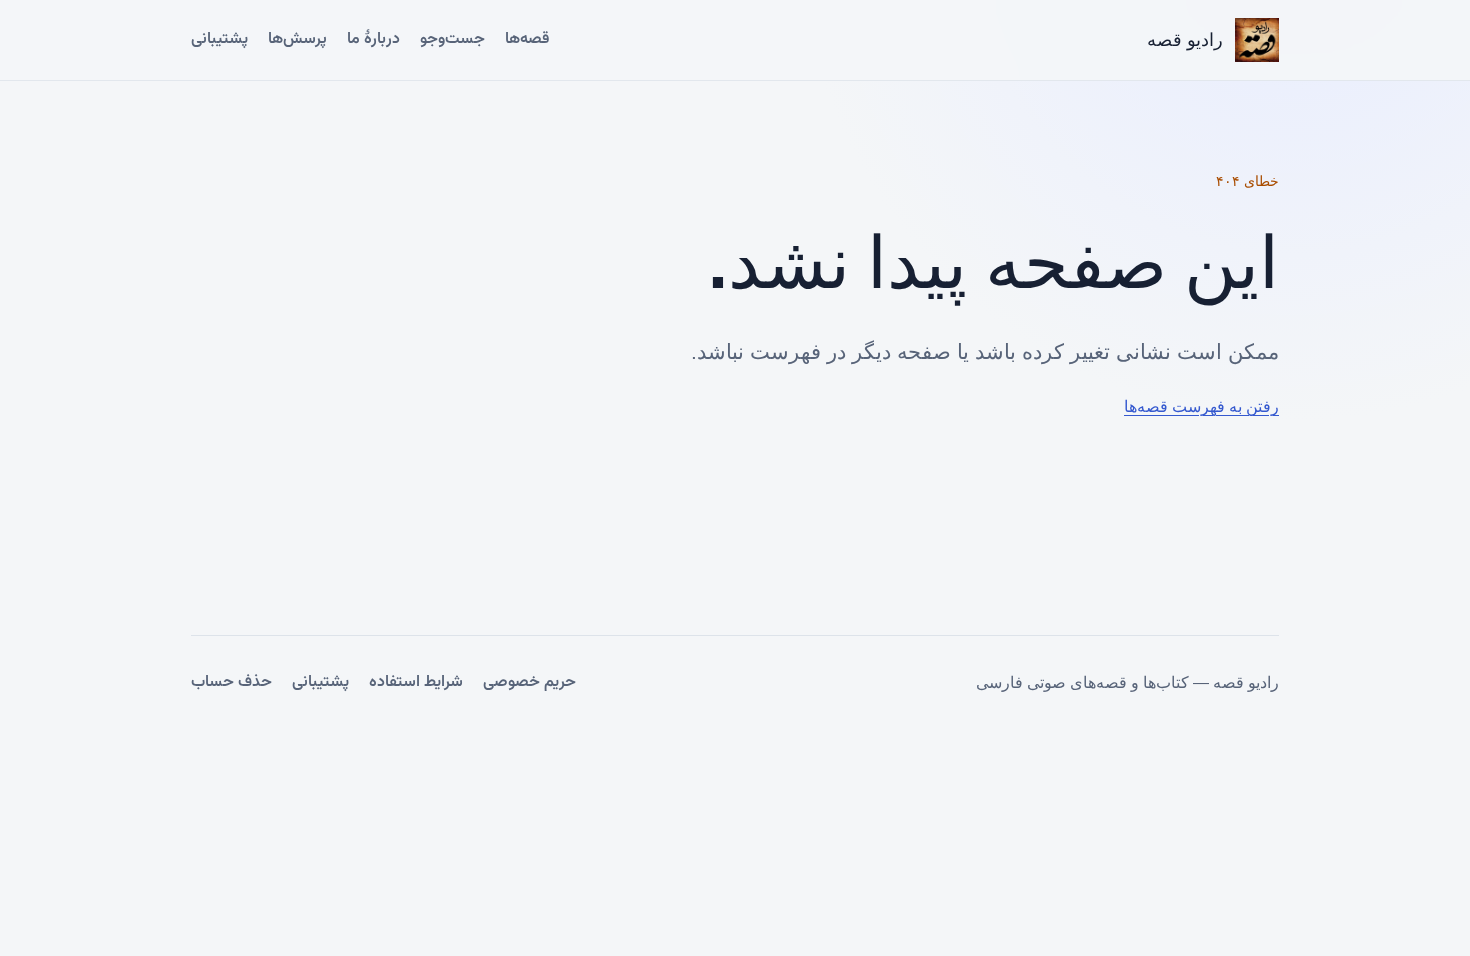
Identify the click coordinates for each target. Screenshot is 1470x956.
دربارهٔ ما (373, 39)
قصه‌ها (527, 39)
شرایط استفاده (416, 682)
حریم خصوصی (529, 682)
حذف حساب (231, 682)
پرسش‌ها (297, 39)
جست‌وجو (452, 39)
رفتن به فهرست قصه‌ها (1201, 406)
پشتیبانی (219, 39)
